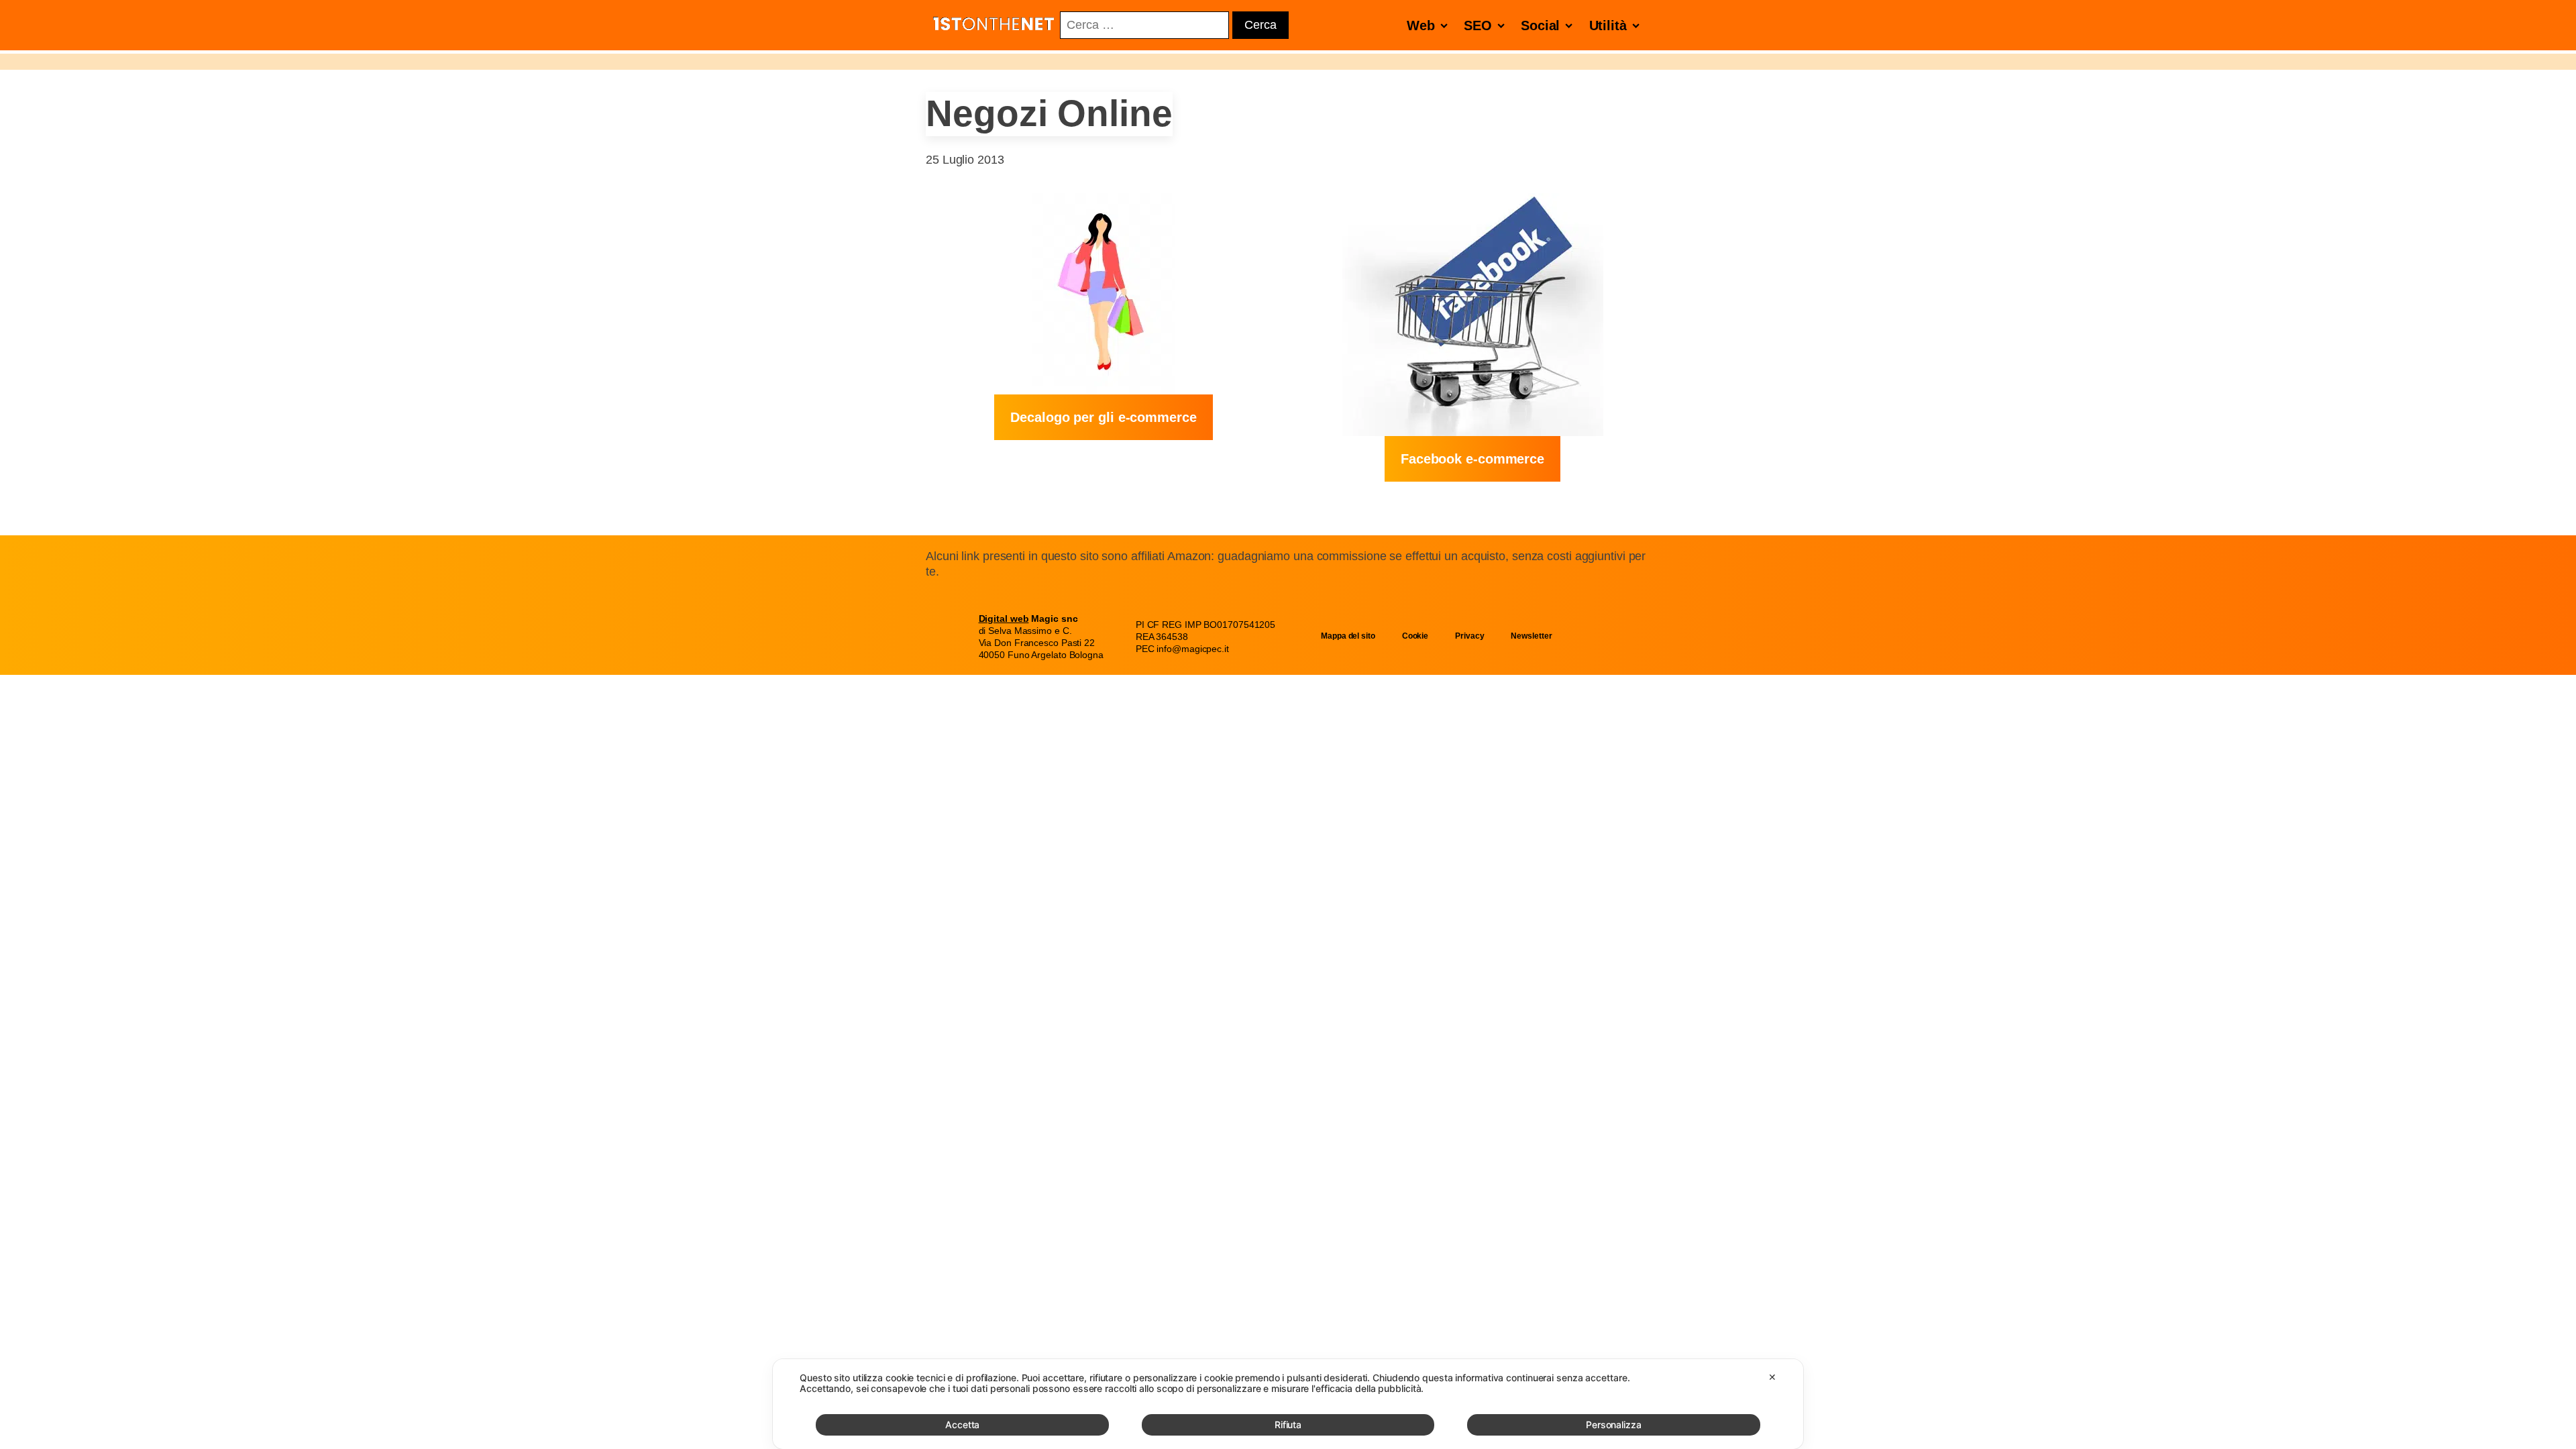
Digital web (1004, 619)
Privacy (1469, 636)
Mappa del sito (1348, 636)
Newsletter (1531, 636)
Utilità (1608, 25)
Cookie (1415, 636)
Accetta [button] (962, 1425)
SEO (1478, 25)
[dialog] (1288, 1404)
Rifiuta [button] (1288, 1425)
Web (1421, 25)
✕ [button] (1772, 1377)
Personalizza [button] (1614, 1425)
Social (1540, 25)
